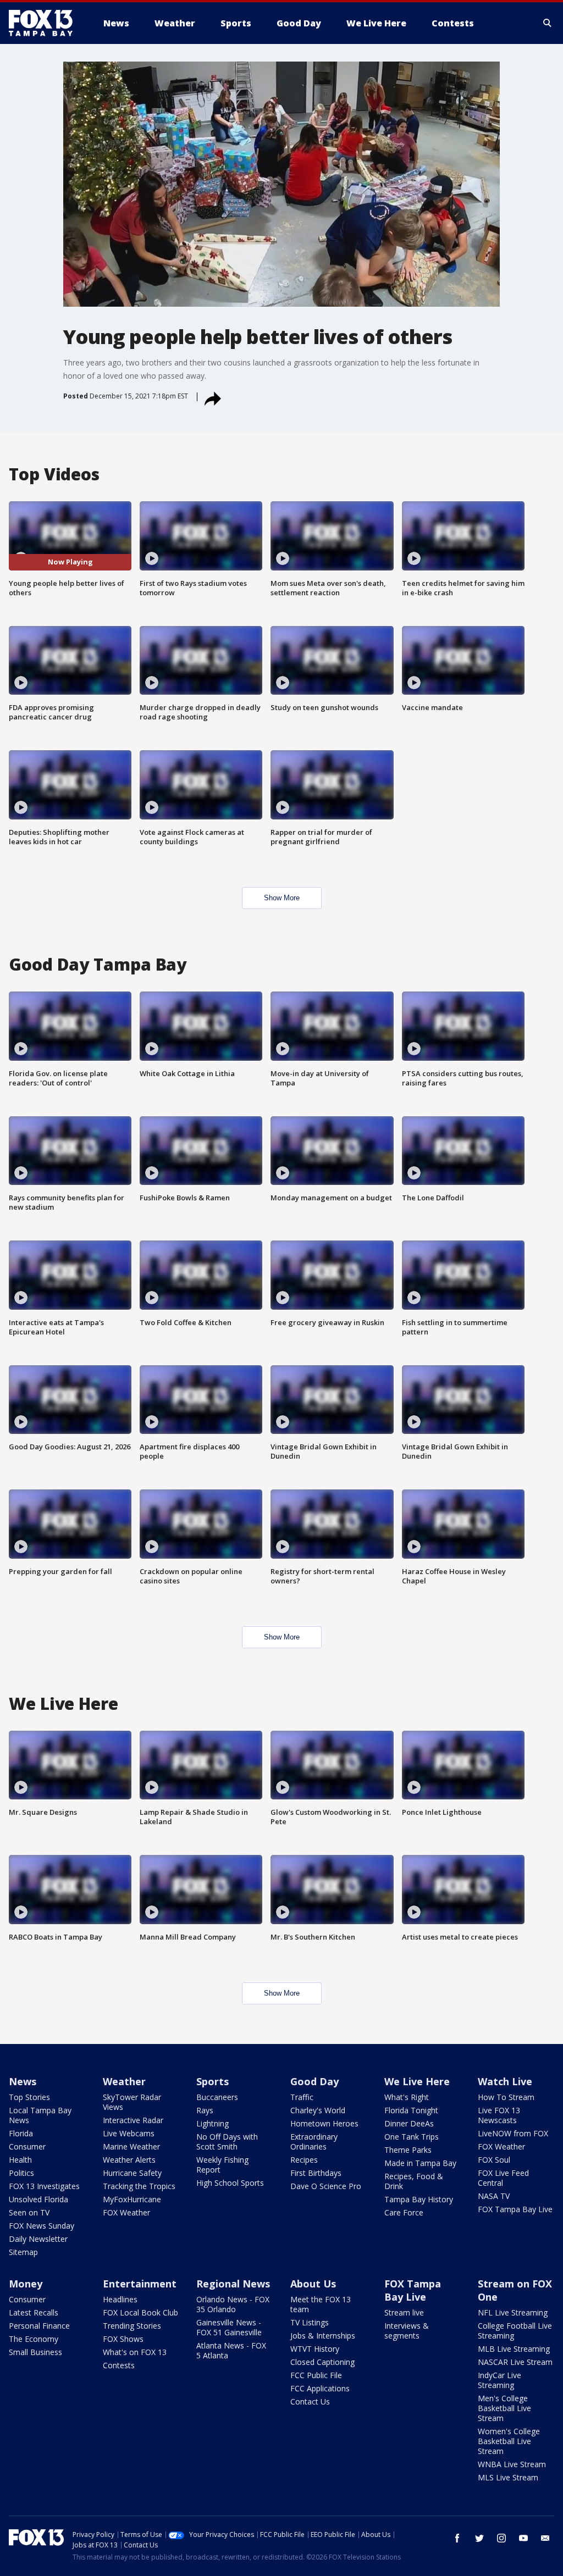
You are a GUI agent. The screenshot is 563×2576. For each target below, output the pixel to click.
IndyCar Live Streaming (499, 2380)
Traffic (302, 2097)
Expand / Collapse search (548, 23)
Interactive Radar (133, 2120)
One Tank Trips (412, 2137)
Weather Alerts (129, 2160)
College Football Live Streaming (515, 2331)
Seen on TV (29, 2212)
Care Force (404, 2212)
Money (26, 2284)
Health (20, 2160)
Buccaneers (217, 2097)
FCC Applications (320, 2388)
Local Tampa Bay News (40, 2115)
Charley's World (318, 2110)
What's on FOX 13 (135, 2352)
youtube (523, 2538)
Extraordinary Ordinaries (314, 2142)
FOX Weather (126, 2212)
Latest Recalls (34, 2312)
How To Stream (506, 2097)
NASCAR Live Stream (515, 2362)
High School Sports (230, 2183)
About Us (313, 2284)
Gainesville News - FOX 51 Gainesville (229, 2327)
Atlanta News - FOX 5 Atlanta (231, 2350)
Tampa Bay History (419, 2199)
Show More (282, 898)
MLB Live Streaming (514, 2349)
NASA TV (494, 2196)
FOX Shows (123, 2339)
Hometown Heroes (324, 2123)
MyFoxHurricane (132, 2199)
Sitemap (23, 2252)
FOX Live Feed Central (503, 2178)
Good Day (314, 2081)
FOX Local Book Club (140, 2312)
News (23, 2081)
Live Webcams (129, 2133)
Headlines (120, 2299)
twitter (479, 2538)
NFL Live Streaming (513, 2312)
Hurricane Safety (132, 2173)
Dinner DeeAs (409, 2123)
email (545, 2538)
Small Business (35, 2352)
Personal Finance (39, 2326)
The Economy (34, 2339)
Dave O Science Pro (326, 2186)
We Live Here (417, 2081)
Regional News (233, 2284)
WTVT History (315, 2349)
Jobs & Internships (323, 2336)
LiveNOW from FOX (513, 2133)
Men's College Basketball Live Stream (504, 2408)
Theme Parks (408, 2150)
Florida (21, 2133)
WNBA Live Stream (512, 2464)
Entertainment (140, 2284)
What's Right (407, 2097)
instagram (501, 2538)
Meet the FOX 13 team (321, 2304)
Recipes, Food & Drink (414, 2181)
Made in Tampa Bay (420, 2163)
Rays (205, 2110)
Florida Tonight (411, 2110)
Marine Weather (131, 2146)
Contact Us (310, 2402)
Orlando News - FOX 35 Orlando (233, 2304)
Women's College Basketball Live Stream (509, 2441)
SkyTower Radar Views (132, 2102)
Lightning (212, 2123)
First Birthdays (316, 2173)
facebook (457, 2538)
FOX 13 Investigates (44, 2186)
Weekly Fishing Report (222, 2165)
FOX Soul (494, 2160)
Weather (124, 2081)
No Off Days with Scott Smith (227, 2142)
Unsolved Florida (38, 2199)
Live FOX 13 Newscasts (499, 2115)
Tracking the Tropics (139, 2186)
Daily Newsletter (38, 2239)
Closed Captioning (322, 2362)
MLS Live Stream (508, 2477)
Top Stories (29, 2097)
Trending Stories (132, 2326)
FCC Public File (316, 2375)
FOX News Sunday (42, 2226)
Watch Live (505, 2081)
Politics (21, 2173)
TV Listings (310, 2322)
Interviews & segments (407, 2331)
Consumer (27, 2146)
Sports (212, 2081)
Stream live (404, 2312)
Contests (119, 2365)
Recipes (304, 2160)
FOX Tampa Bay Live (515, 2209)
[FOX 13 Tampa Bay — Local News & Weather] (45, 23)
